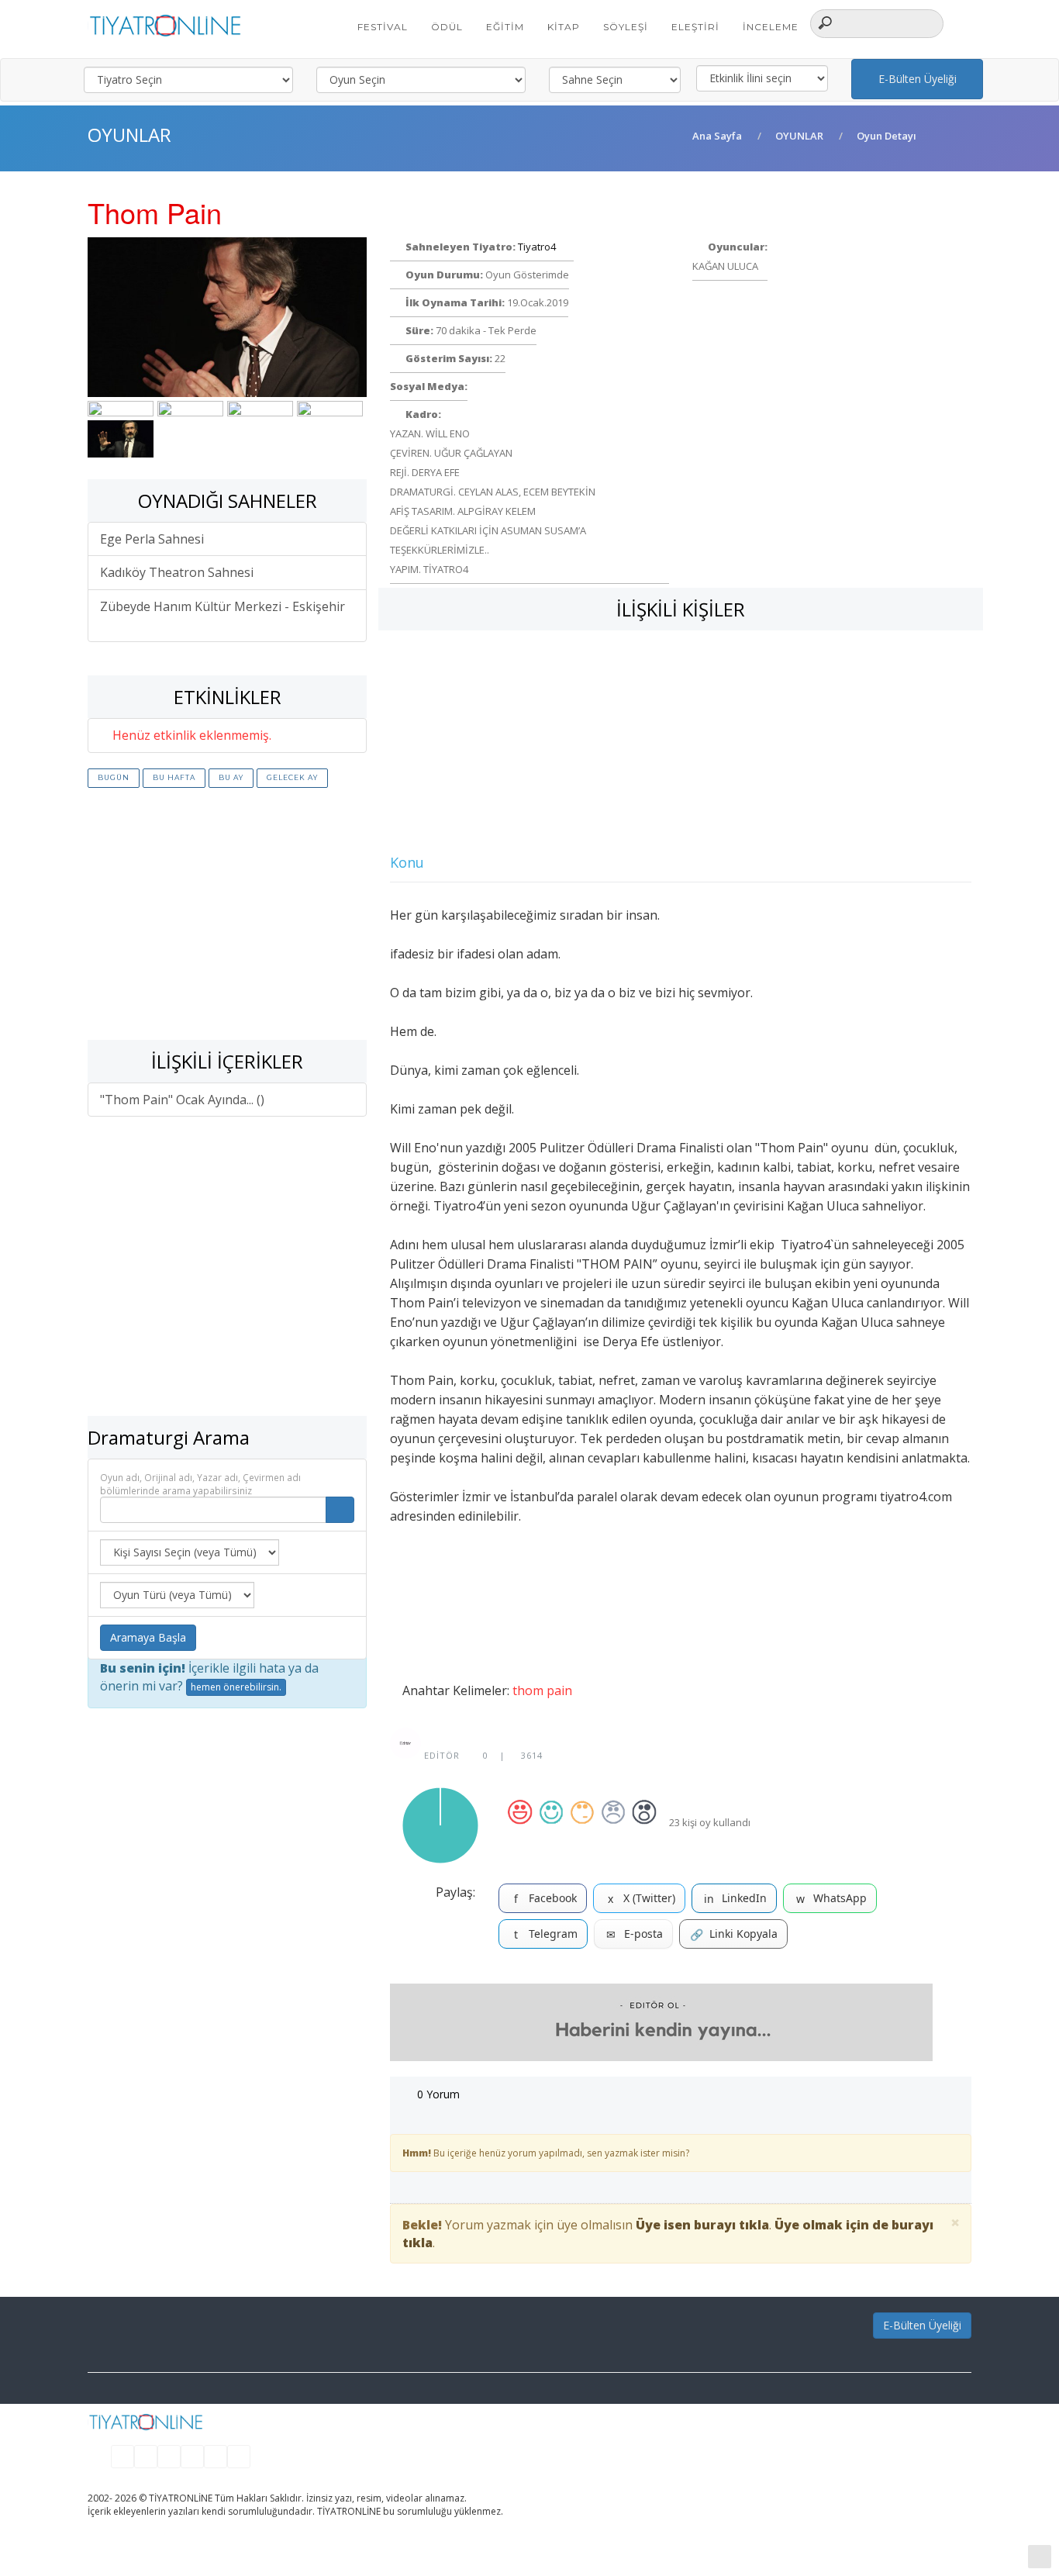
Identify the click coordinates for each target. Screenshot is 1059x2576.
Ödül (447, 27)
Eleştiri (695, 27)
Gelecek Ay (292, 777)
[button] (963, 22)
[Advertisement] (227, 916)
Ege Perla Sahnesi (154, 539)
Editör (440, 1755)
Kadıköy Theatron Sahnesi (178, 572)
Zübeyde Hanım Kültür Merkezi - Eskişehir (222, 606)
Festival (383, 27)
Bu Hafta (174, 777)
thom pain (542, 1690)
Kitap (564, 27)
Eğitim (505, 27)
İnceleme (771, 27)
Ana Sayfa (717, 136)
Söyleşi (626, 27)
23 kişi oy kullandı (710, 1822)
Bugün (114, 777)
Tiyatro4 (538, 247)
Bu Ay (231, 777)
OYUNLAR (799, 136)
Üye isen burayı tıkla (702, 2225)
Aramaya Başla (148, 1637)
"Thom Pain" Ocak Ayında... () (182, 1100)
